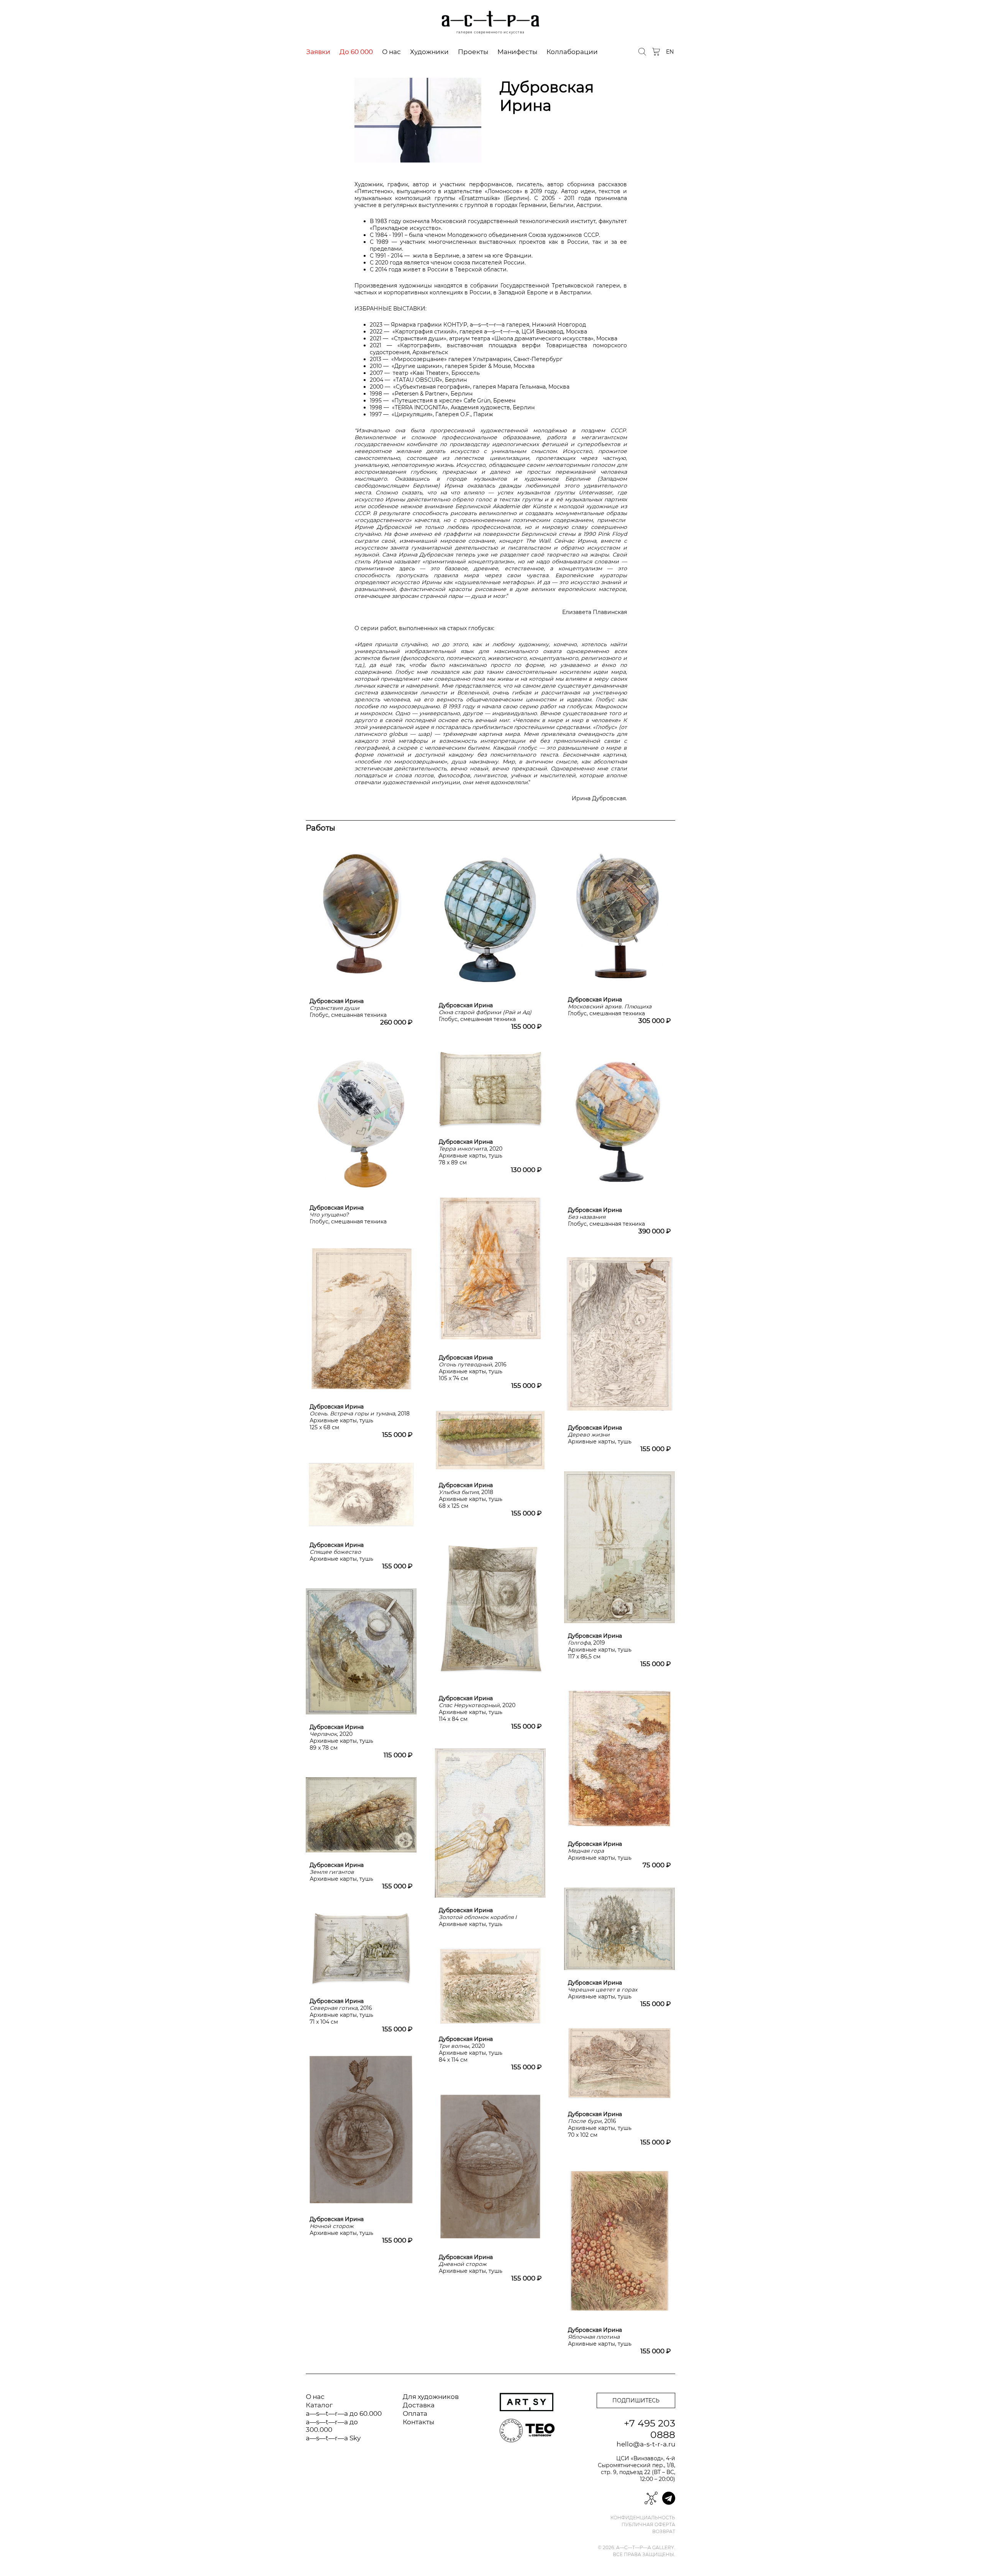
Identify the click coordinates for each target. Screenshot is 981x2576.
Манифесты (517, 52)
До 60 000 (356, 52)
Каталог (319, 2405)
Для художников (431, 2397)
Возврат (664, 2532)
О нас (391, 52)
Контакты (418, 2422)
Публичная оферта (648, 2525)
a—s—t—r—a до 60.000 (344, 2413)
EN (670, 52)
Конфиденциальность (643, 2518)
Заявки (318, 52)
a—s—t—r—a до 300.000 (332, 2426)
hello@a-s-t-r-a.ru (646, 2444)
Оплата (415, 2413)
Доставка (419, 2405)
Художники (429, 52)
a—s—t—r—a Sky (333, 2438)
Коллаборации (572, 52)
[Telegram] (669, 2498)
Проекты (473, 52)
